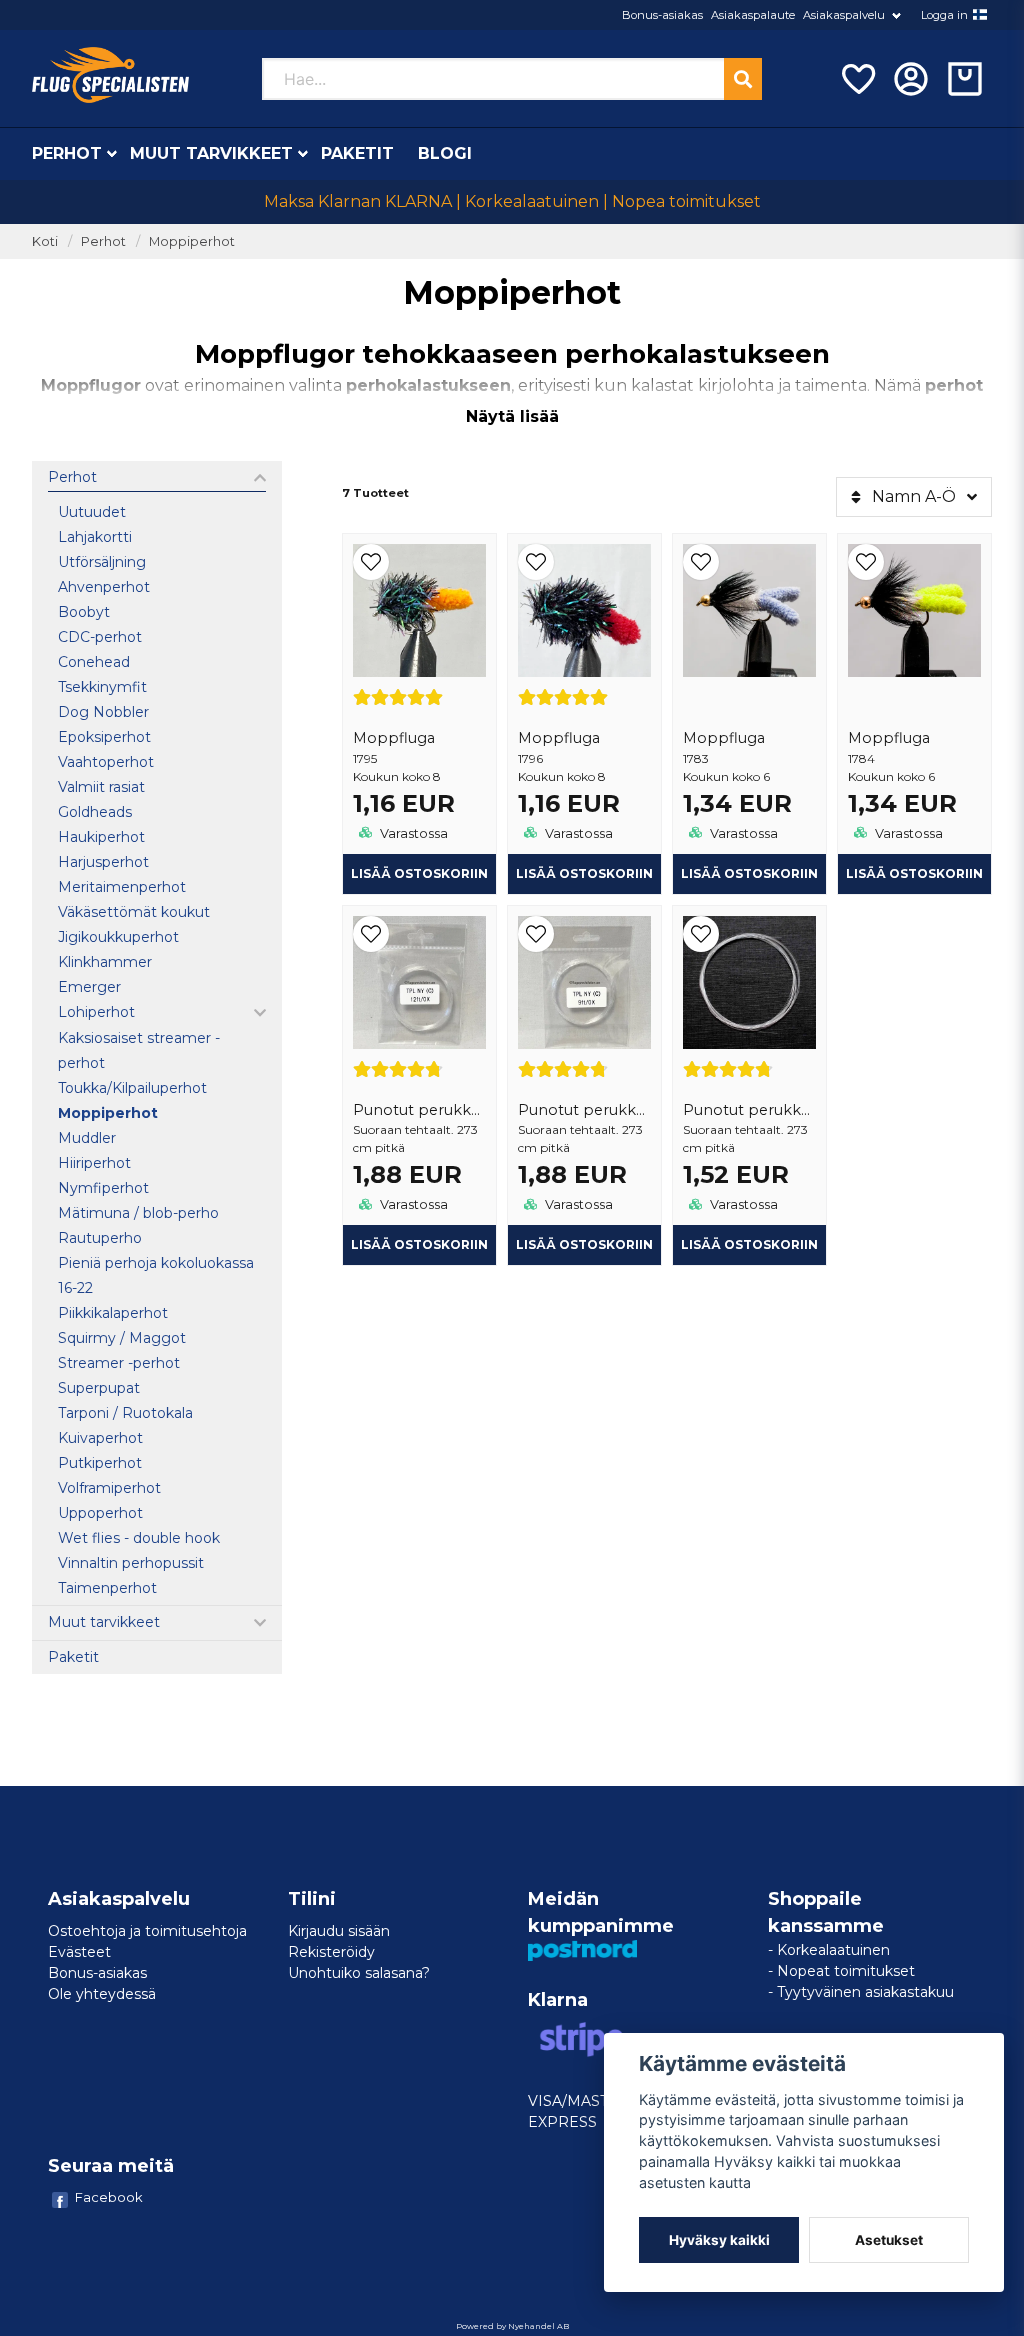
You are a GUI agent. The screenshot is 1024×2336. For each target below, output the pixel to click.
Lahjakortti (95, 537)
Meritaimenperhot (122, 887)
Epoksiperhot (104, 737)
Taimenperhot (107, 1588)
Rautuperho (100, 1238)
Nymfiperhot (103, 1188)
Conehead (94, 662)
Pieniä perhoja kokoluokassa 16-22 (156, 1275)
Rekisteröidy (331, 1952)
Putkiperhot (100, 1463)
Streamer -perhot (119, 1363)
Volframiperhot (109, 1488)
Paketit (357, 153)
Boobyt (84, 612)
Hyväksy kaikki (719, 2240)
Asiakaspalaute (753, 15)
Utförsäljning (102, 562)
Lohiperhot (96, 1012)
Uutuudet (92, 512)
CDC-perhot (100, 637)
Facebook (109, 2197)
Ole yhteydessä (102, 1994)
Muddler (87, 1138)
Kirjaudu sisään (339, 1931)
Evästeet (79, 1952)
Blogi (445, 153)
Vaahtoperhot (106, 762)
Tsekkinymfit (102, 687)
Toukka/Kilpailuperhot (132, 1088)
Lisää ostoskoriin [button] (419, 1244)
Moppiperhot (108, 1113)
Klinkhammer (105, 962)
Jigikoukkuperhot (118, 937)
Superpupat (99, 1388)
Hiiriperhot (94, 1163)
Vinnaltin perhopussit (131, 1563)
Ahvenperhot (104, 587)
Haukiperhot (101, 837)
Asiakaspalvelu (844, 15)
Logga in (944, 15)
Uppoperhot (102, 1513)
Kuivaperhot (100, 1438)
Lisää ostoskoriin (419, 873)
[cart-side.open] (965, 79)
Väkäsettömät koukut (134, 912)
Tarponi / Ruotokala (125, 1413)
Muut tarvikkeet (211, 153)
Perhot (67, 153)
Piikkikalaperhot (113, 1313)
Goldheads (95, 812)
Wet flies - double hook (139, 1538)
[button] (980, 15)
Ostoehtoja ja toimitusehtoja (147, 1931)
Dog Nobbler (103, 712)
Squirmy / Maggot (122, 1338)
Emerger (89, 987)
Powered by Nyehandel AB (512, 2326)
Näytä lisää (512, 416)
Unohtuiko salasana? (359, 1973)
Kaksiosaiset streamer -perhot (139, 1050)
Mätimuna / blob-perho (138, 1213)
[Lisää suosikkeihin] (857, 79)
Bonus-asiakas (662, 15)
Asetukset (889, 2240)
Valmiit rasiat (101, 787)
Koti (45, 241)
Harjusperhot (103, 862)
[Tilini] (911, 79)
